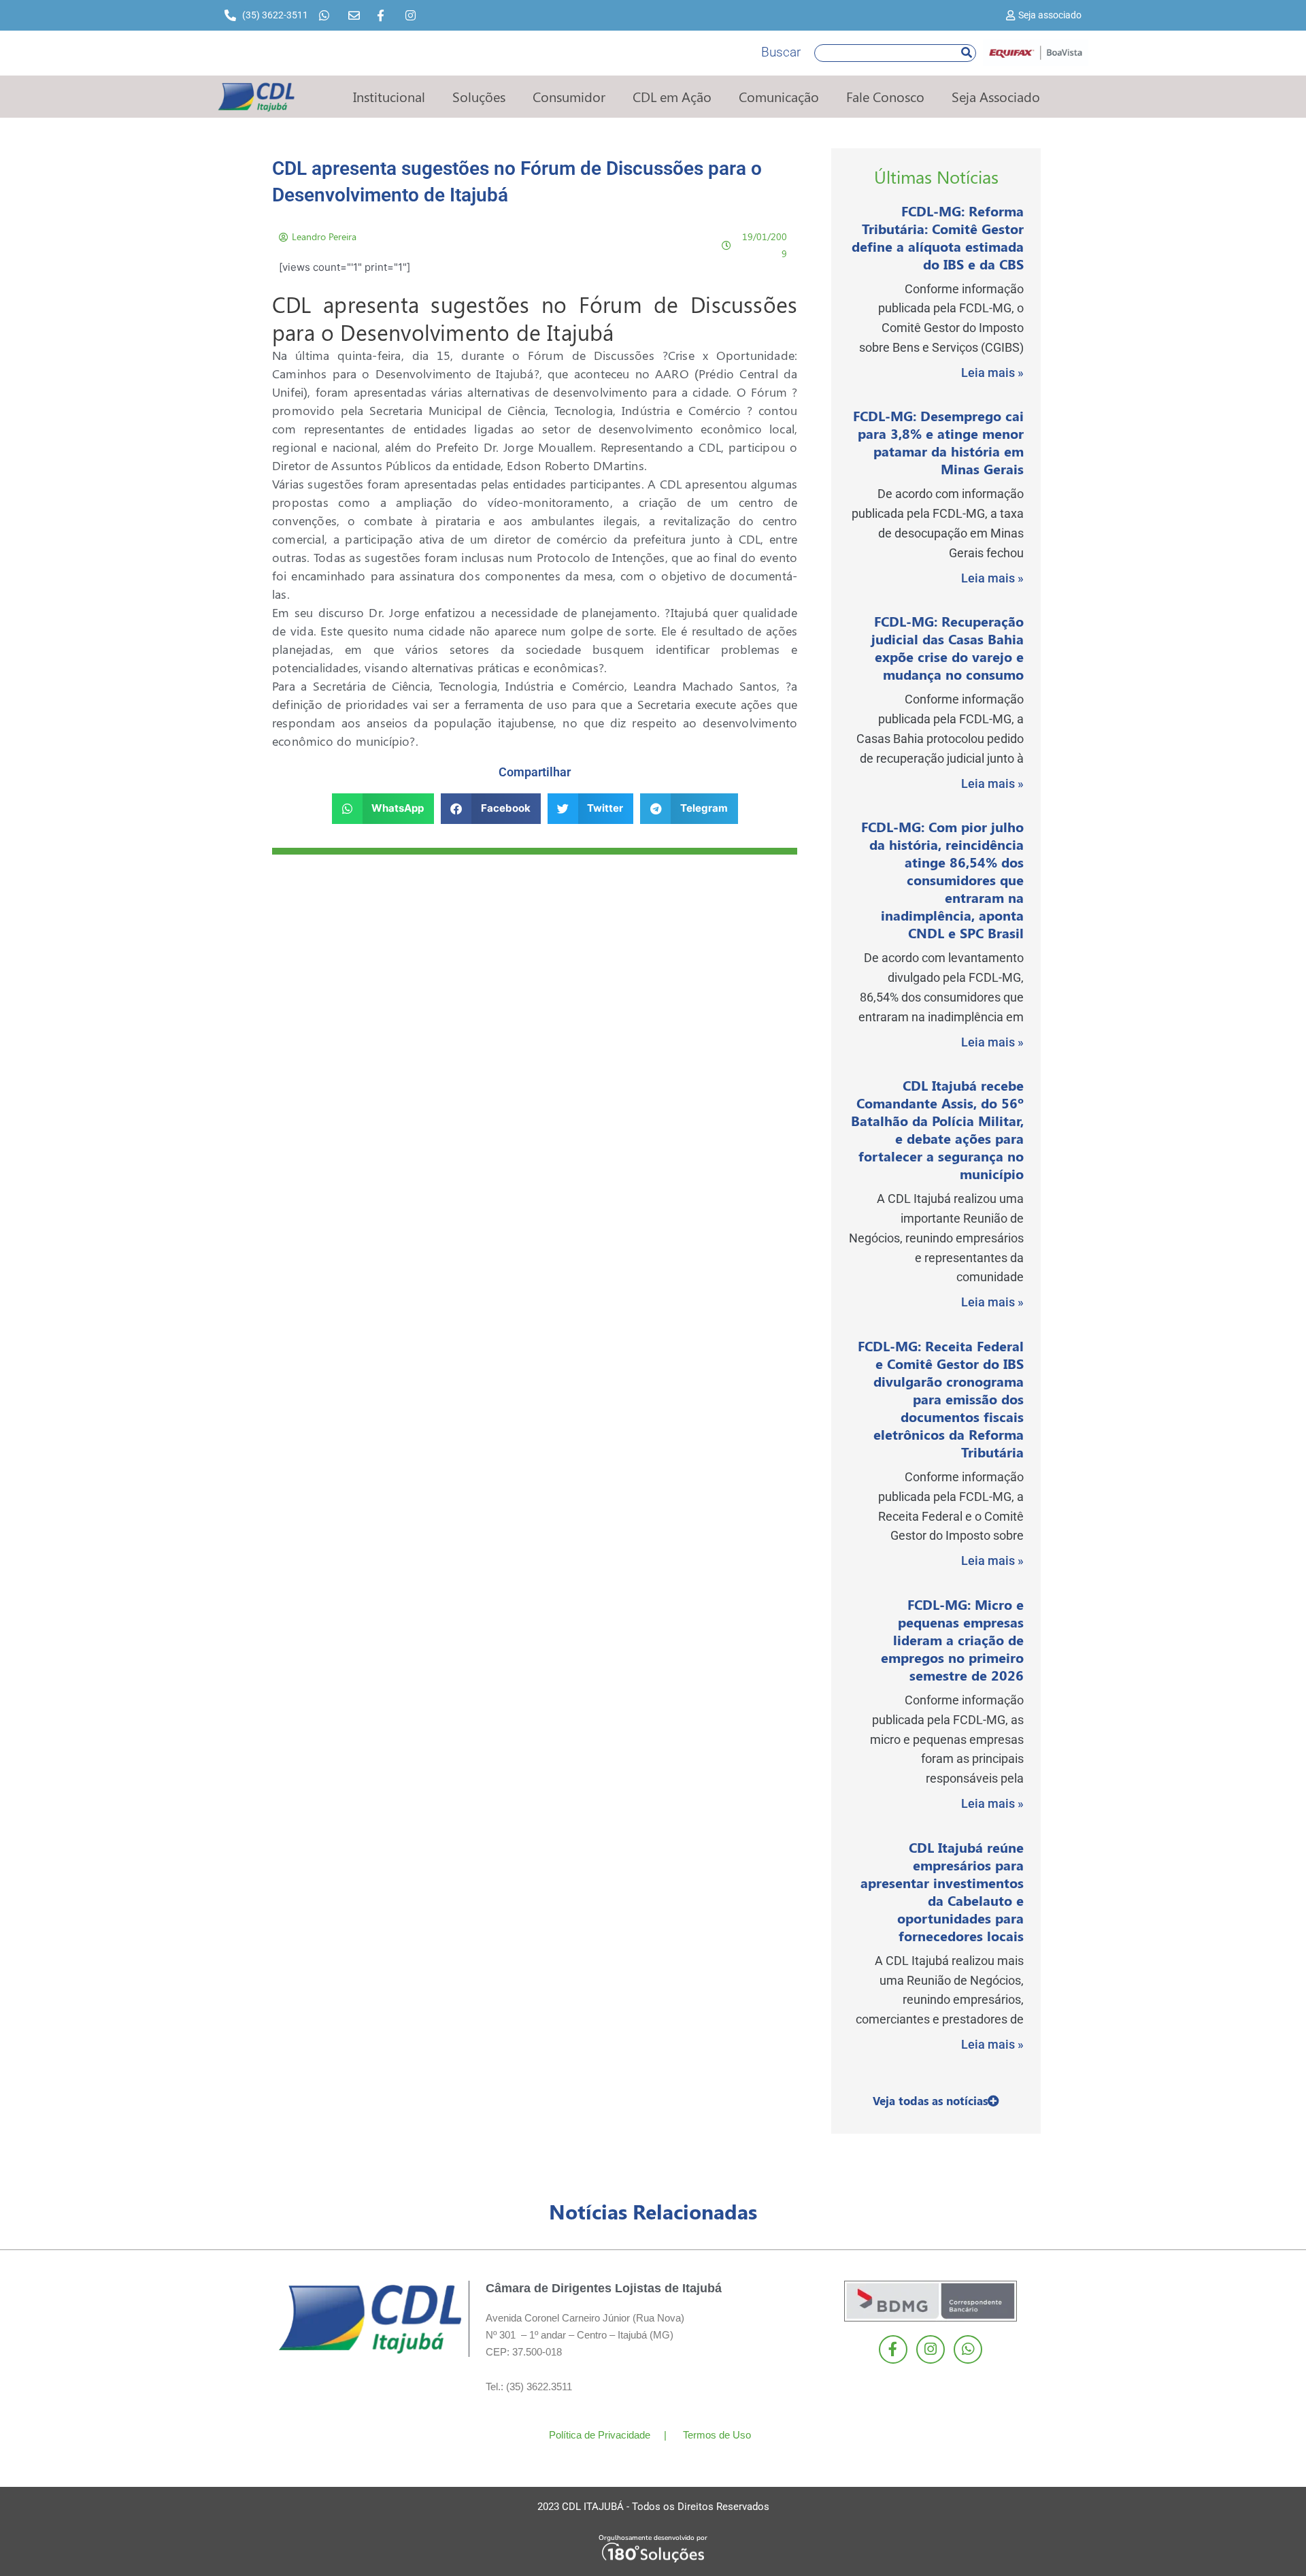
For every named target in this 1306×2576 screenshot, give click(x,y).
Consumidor (569, 96)
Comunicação (779, 96)
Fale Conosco (885, 96)
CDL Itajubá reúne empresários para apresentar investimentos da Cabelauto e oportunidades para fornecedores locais (942, 1891)
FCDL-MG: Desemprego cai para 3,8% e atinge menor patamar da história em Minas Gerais (938, 442)
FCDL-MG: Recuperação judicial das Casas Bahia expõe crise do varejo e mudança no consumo (948, 647)
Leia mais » (992, 373)
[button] (383, 809)
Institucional (389, 96)
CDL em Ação (672, 96)
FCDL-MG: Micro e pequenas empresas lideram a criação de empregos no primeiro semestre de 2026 (952, 1639)
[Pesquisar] (967, 53)
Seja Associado (996, 96)
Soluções (479, 96)
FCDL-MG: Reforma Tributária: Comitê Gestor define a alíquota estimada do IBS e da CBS (938, 237)
